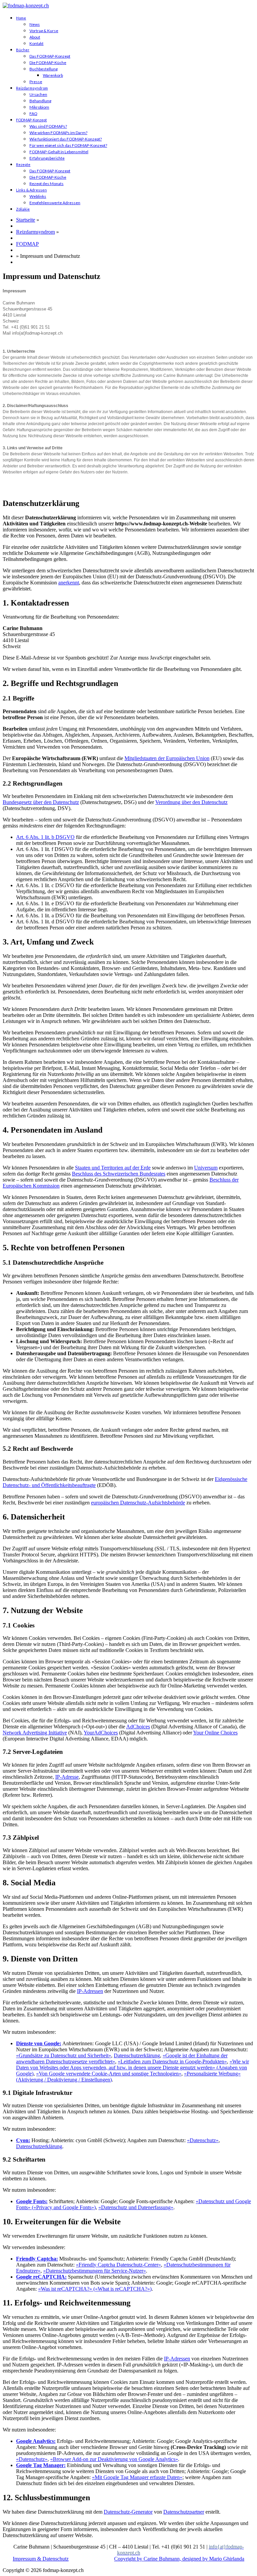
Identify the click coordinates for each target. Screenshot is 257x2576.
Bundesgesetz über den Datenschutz (41, 802)
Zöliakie (23, 209)
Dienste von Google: (39, 2043)
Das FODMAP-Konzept (50, 56)
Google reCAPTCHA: (41, 2277)
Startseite (26, 220)
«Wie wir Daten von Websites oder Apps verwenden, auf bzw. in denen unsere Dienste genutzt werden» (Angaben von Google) (133, 2068)
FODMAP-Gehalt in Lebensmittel (59, 152)
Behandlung (40, 101)
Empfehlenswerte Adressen (55, 203)
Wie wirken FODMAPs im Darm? (58, 133)
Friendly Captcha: (37, 2259)
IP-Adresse (67, 1777)
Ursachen (38, 94)
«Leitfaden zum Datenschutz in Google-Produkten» (172, 2062)
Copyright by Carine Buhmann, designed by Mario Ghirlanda (179, 2559)
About (35, 37)
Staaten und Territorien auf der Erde (113, 1168)
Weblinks (38, 196)
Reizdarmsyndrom (32, 88)
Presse (36, 82)
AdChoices (138, 1727)
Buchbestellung (44, 69)
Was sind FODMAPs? (48, 126)
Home (21, 18)
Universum (206, 1168)
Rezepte (23, 164)
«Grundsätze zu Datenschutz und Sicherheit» (64, 2055)
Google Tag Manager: (41, 2465)
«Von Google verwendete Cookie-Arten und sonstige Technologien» (109, 2074)
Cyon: (23, 2140)
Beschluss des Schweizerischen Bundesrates (119, 1174)
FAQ (33, 113)
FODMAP (27, 244)
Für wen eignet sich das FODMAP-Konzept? (68, 145)
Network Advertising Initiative (35, 1733)
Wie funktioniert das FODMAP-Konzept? (66, 139)
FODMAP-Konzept (31, 120)
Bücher (23, 50)
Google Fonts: (32, 2201)
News (35, 24)
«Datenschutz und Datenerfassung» (136, 2207)
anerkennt (69, 583)
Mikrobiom (39, 107)
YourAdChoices (101, 1733)
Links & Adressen (31, 190)
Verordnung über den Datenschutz (191, 802)
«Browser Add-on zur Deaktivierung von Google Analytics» (114, 2459)
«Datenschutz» (203, 2140)
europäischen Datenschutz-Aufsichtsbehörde (138, 1503)
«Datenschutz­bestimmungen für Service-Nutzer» (95, 2271)
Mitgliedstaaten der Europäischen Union (167, 758)
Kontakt (36, 43)
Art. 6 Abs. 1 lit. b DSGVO (45, 837)
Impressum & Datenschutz (41, 2559)
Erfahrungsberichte (47, 158)
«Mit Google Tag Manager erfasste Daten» (137, 2477)
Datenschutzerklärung (137, 2055)
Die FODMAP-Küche (48, 63)
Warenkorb (53, 75)
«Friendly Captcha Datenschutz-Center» (118, 2265)
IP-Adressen (90, 1991)
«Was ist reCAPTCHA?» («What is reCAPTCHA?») (95, 2289)
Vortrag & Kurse (44, 31)
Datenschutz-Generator (128, 2512)
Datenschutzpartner (184, 2512)
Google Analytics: (36, 2441)
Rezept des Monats (47, 184)
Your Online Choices (215, 1733)
